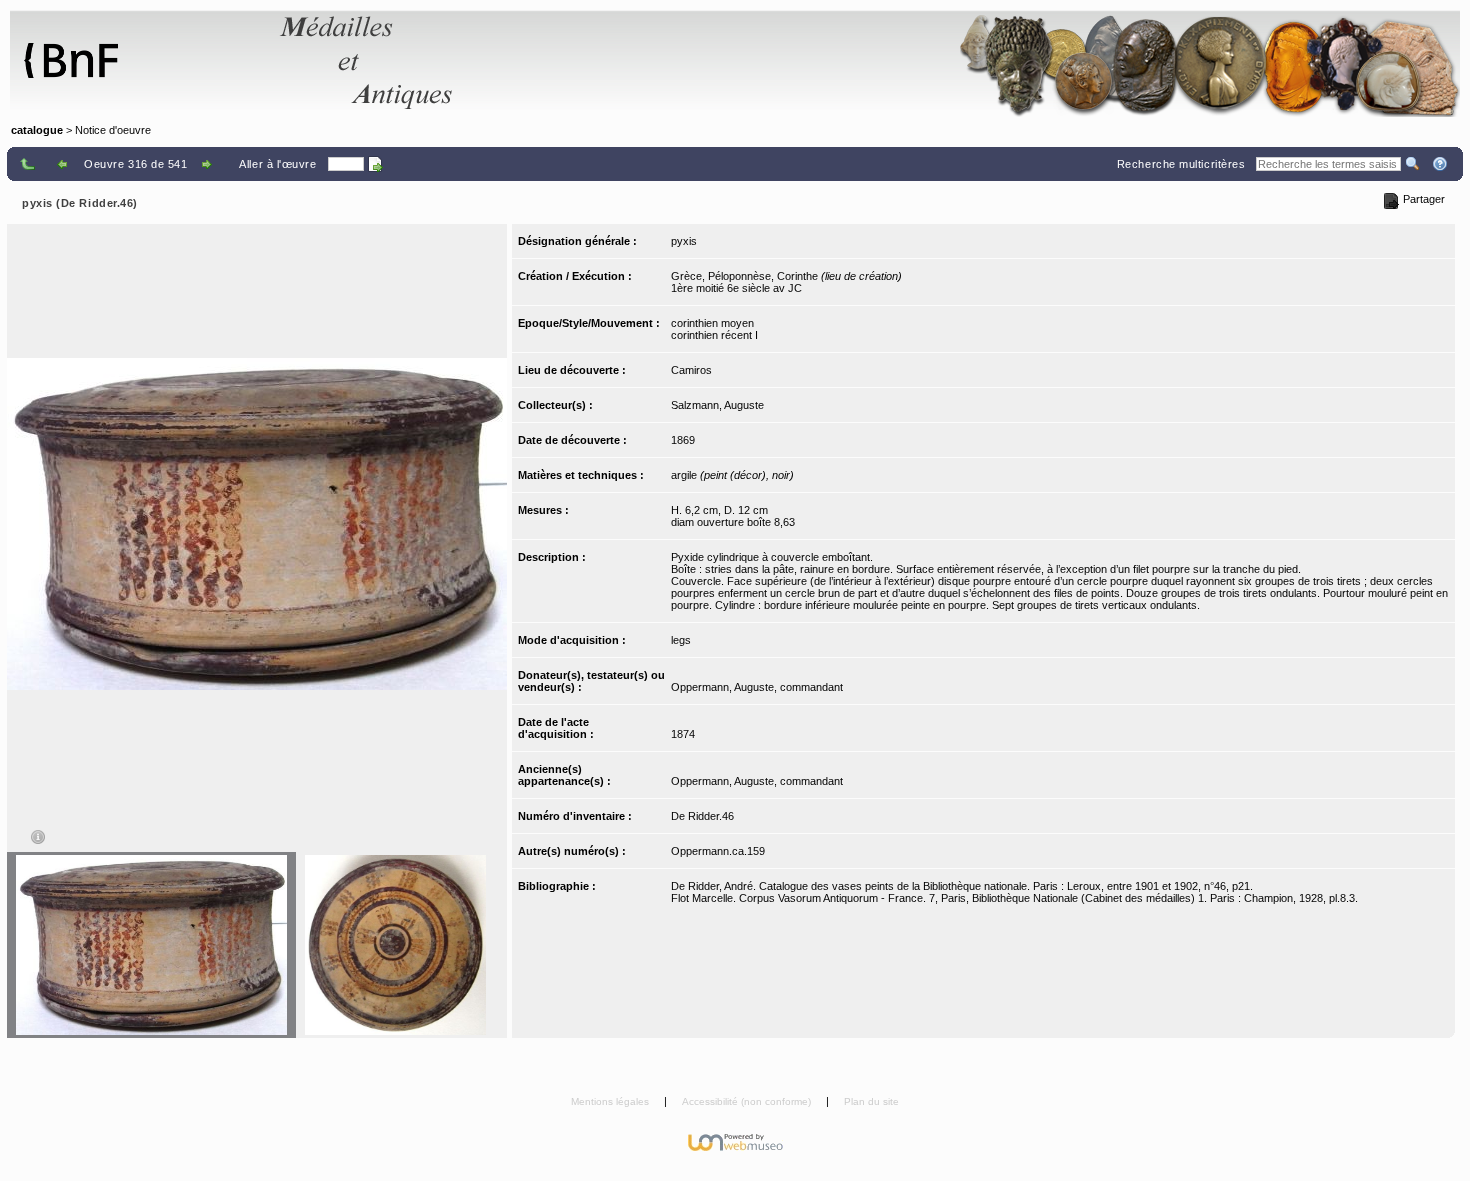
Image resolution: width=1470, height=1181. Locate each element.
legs (681, 640)
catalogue (37, 130)
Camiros (691, 370)
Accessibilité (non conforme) (748, 1101)
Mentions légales (611, 1101)
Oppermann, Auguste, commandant (757, 687)
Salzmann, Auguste (717, 405)
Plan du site (871, 1101)
